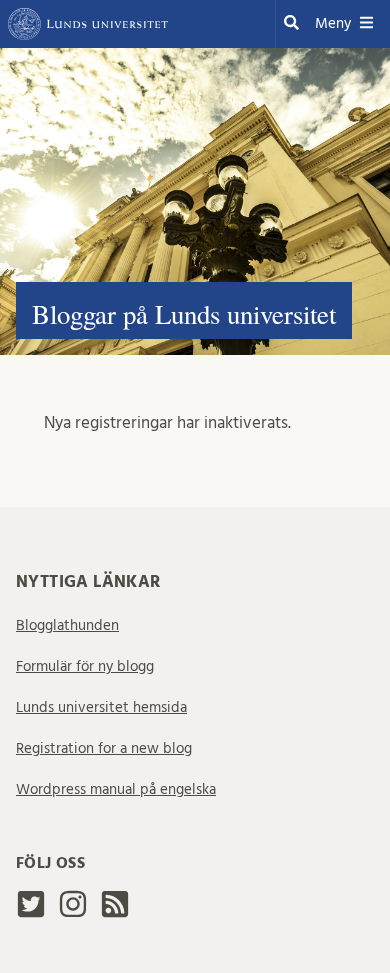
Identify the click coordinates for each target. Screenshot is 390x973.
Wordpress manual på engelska (116, 789)
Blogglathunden (67, 625)
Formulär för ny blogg (85, 666)
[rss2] (115, 910)
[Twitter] (31, 912)
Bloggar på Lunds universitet (184, 314)
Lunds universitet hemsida (101, 707)
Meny (333, 23)
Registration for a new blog (104, 748)
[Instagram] (73, 912)
